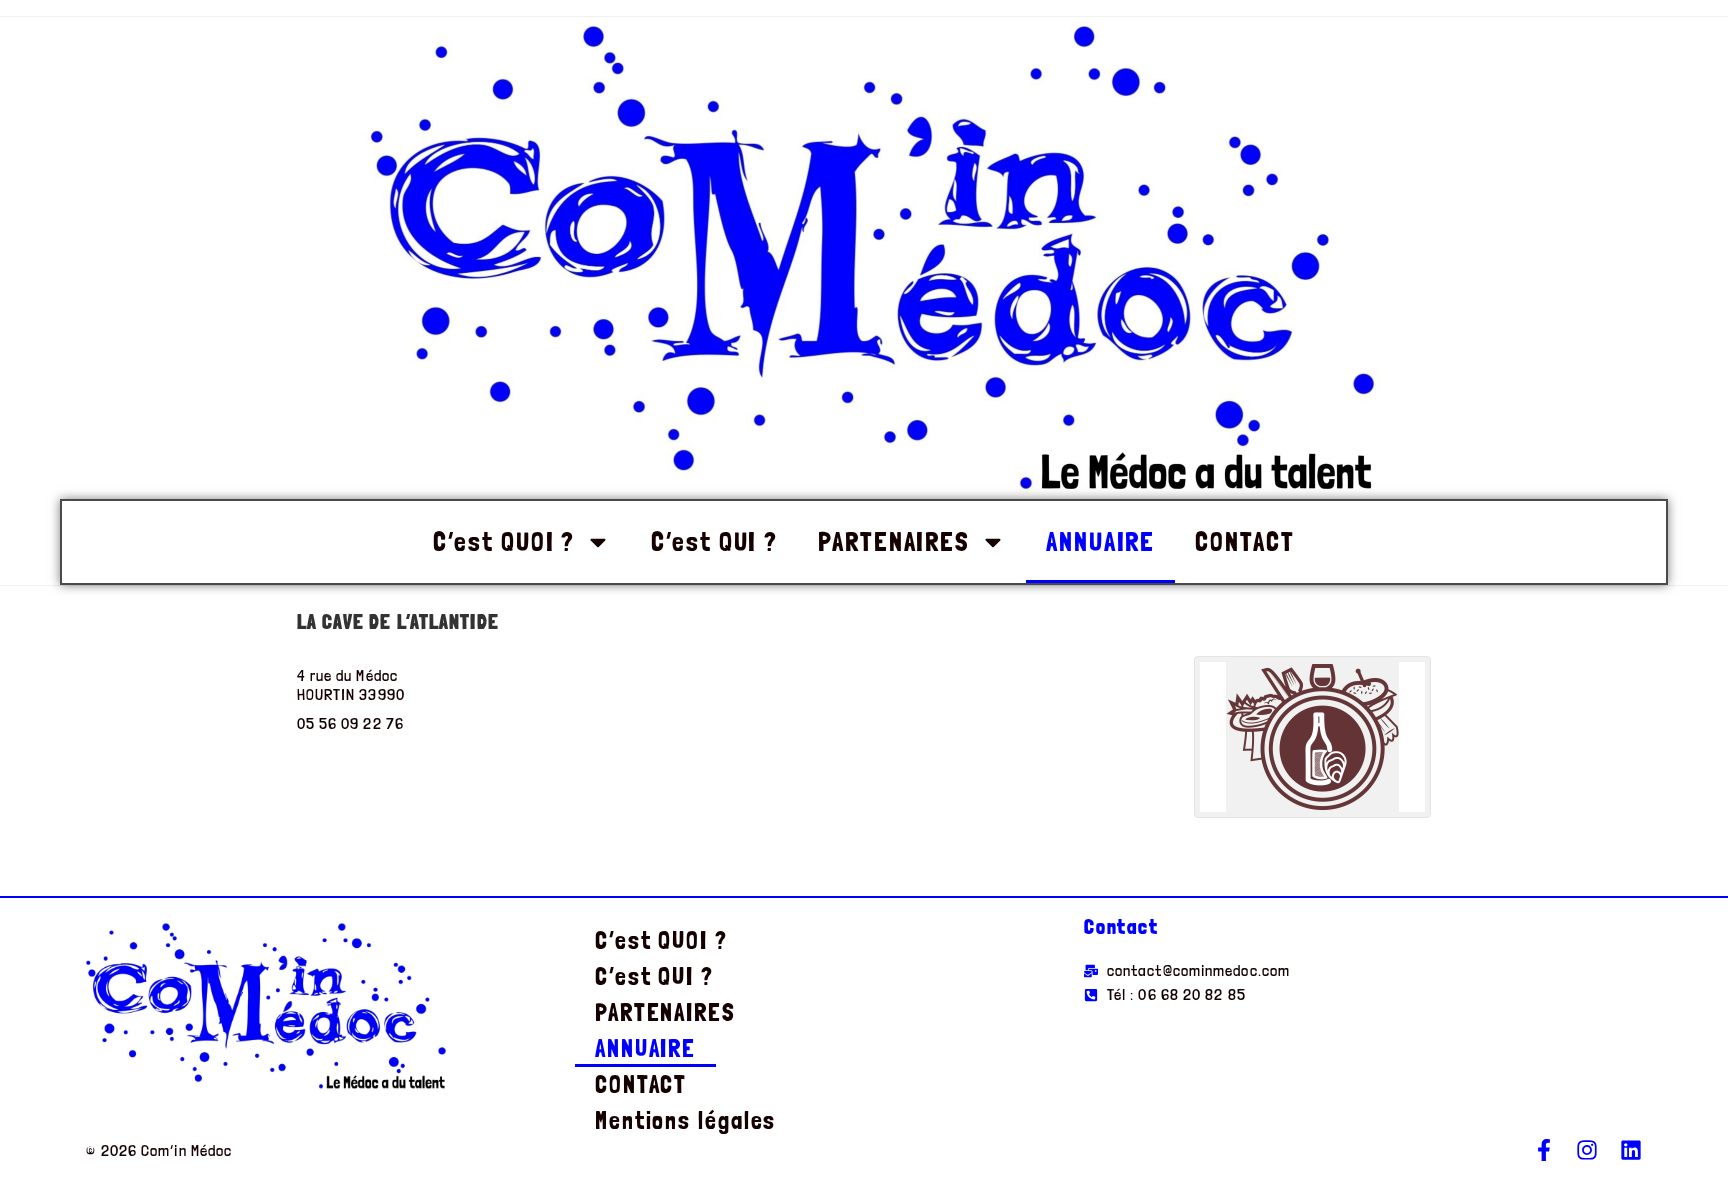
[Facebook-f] (1544, 1150)
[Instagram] (1587, 1150)
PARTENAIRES (894, 541)
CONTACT (1244, 541)
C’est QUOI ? (504, 541)
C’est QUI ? (714, 541)
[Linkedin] (1631, 1150)
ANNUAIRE (1100, 541)
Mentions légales (685, 1120)
